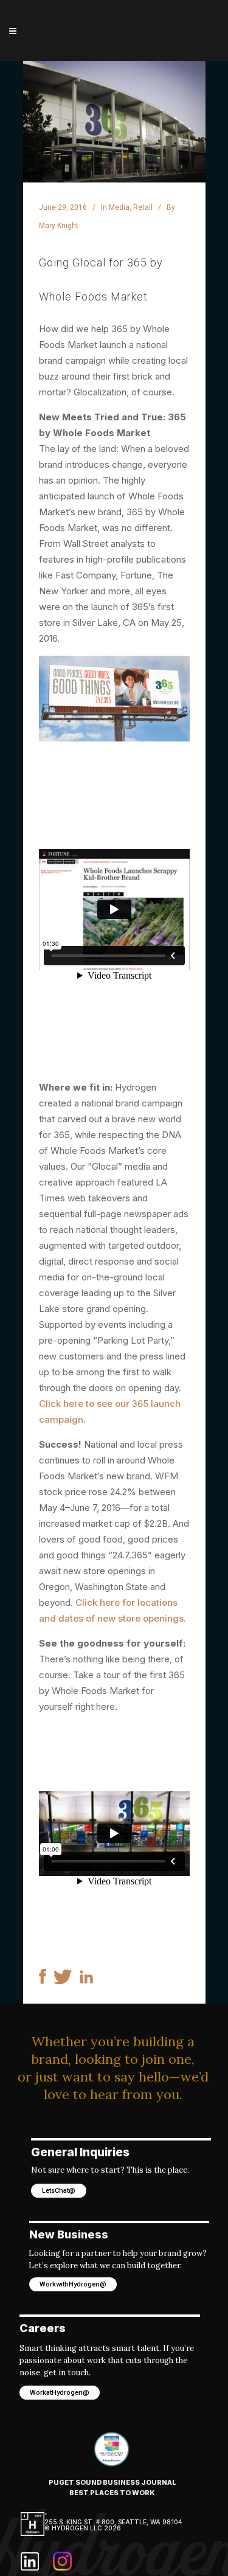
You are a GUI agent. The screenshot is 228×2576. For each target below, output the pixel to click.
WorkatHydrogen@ (60, 2393)
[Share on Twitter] (63, 1981)
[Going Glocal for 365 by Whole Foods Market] (114, 122)
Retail (143, 207)
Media (119, 207)
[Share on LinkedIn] (86, 1980)
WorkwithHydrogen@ (73, 2284)
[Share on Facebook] (43, 1981)
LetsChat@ (59, 2191)
